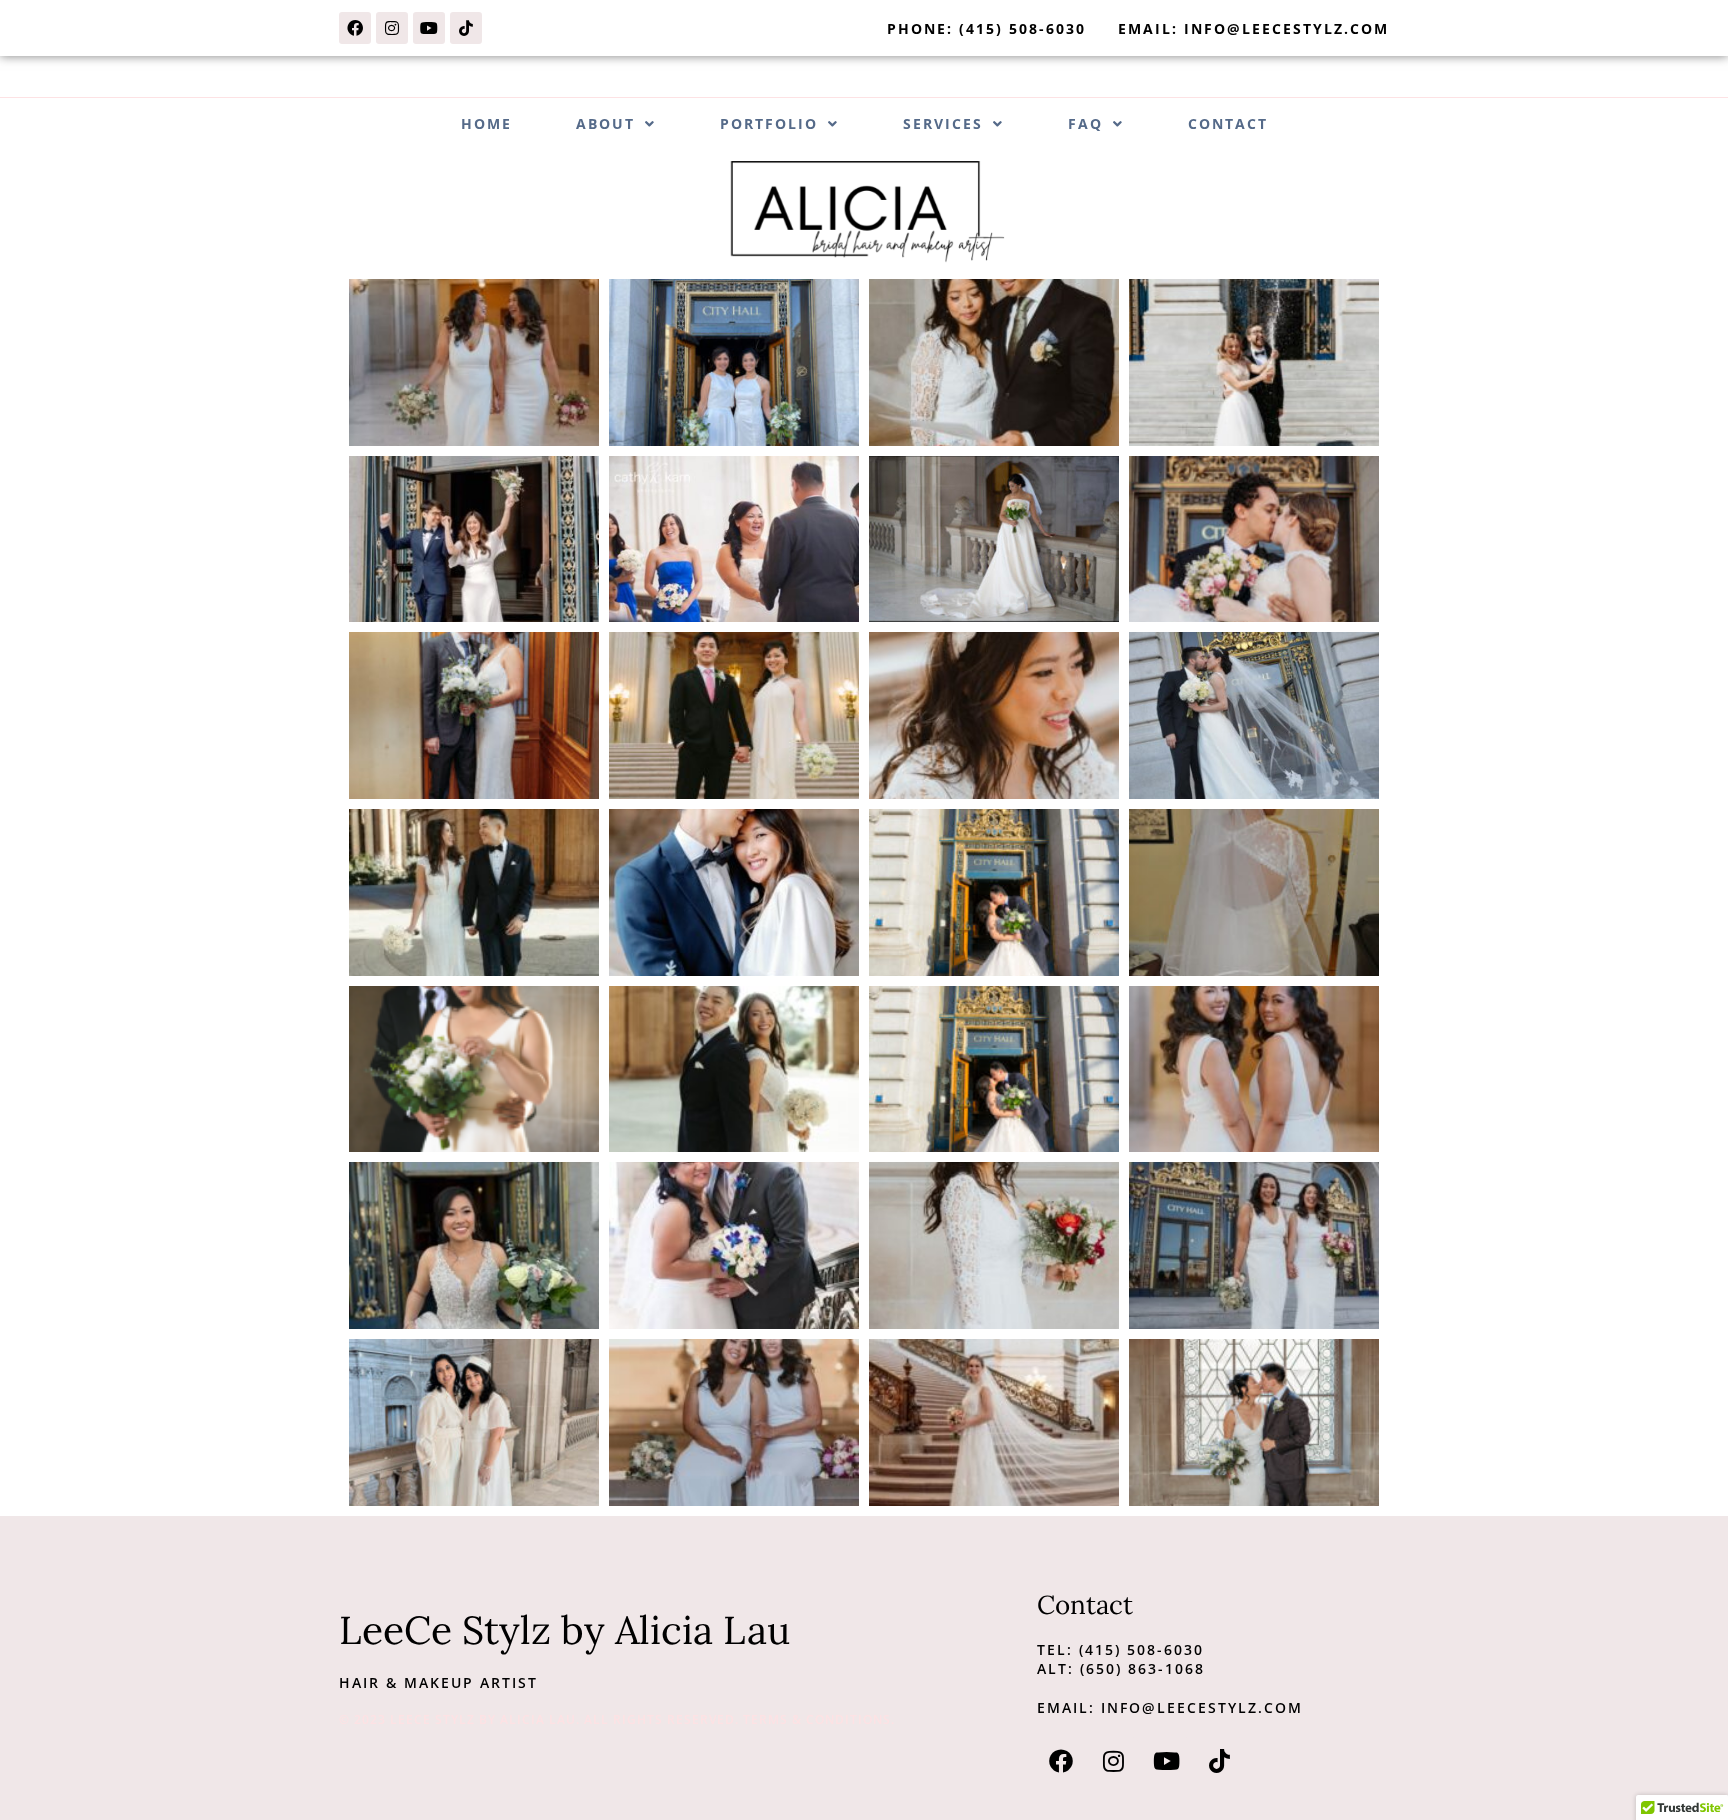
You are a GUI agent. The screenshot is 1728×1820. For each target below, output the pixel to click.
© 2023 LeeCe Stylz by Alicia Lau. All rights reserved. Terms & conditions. (617, 1719)
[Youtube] (429, 28)
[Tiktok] (466, 28)
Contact (1228, 123)
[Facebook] (355, 28)
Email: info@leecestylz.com (1170, 1707)
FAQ (1085, 123)
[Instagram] (392, 28)
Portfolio (769, 123)
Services (943, 123)
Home (486, 123)
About (605, 123)
